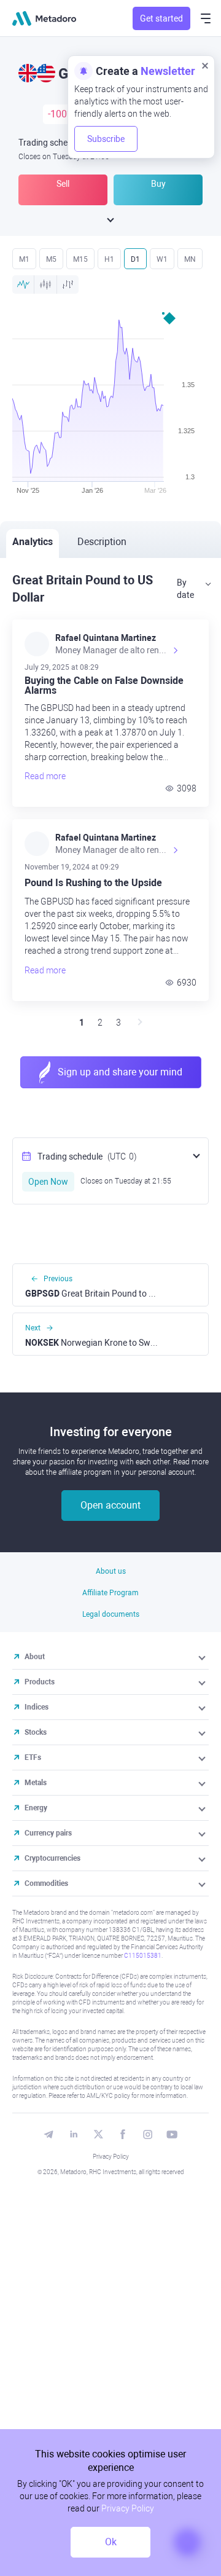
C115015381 (143, 1956)
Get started (161, 18)
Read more (45, 776)
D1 (135, 259)
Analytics (33, 542)
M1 (24, 259)
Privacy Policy (111, 2157)
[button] (203, 1657)
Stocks (36, 1732)
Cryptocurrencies (52, 1858)
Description (102, 542)
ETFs (33, 1757)
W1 (162, 259)
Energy (36, 1808)
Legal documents (111, 1614)
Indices (37, 1707)
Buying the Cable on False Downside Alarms (104, 686)
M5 (51, 259)
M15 (80, 259)
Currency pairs (48, 1833)
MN (190, 259)
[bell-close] (205, 65)
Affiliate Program (110, 1593)
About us (111, 1571)
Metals (36, 1783)
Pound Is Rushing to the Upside (93, 883)
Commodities (46, 1883)
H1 (109, 259)
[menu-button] (206, 18)
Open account (110, 1505)
